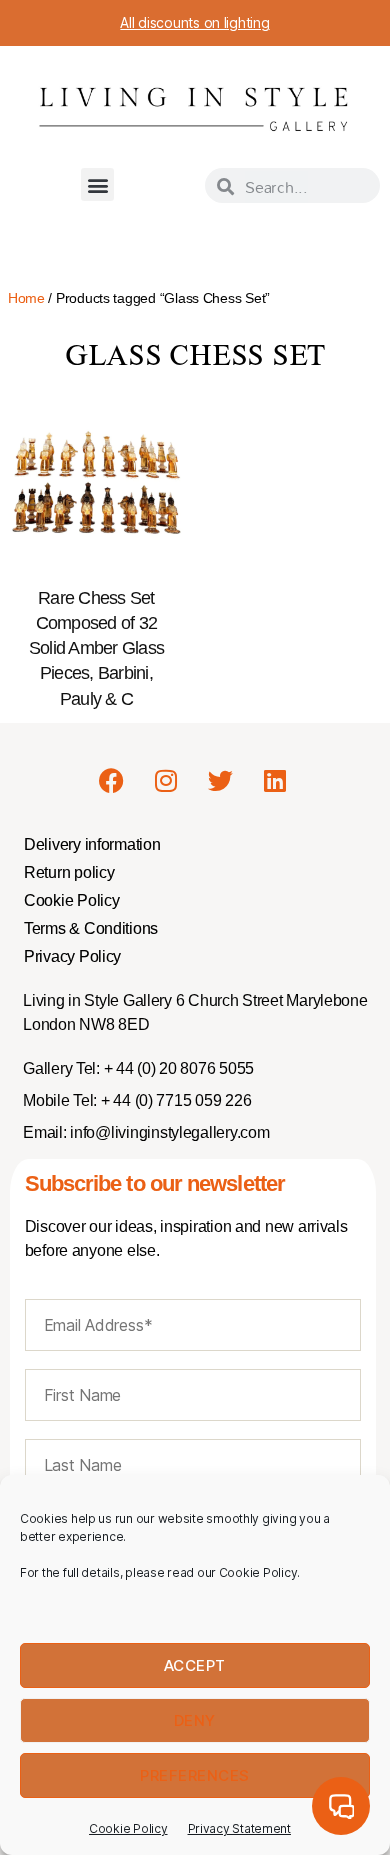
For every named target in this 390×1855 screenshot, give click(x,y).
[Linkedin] (275, 780)
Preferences (195, 1775)
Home (26, 298)
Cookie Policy (128, 1828)
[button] (97, 184)
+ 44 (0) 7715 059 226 (174, 1100)
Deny (195, 1720)
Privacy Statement (239, 1828)
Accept (195, 1665)
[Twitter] (220, 780)
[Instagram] (166, 780)
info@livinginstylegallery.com (169, 1132)
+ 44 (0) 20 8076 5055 (177, 1068)
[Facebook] (111, 780)
